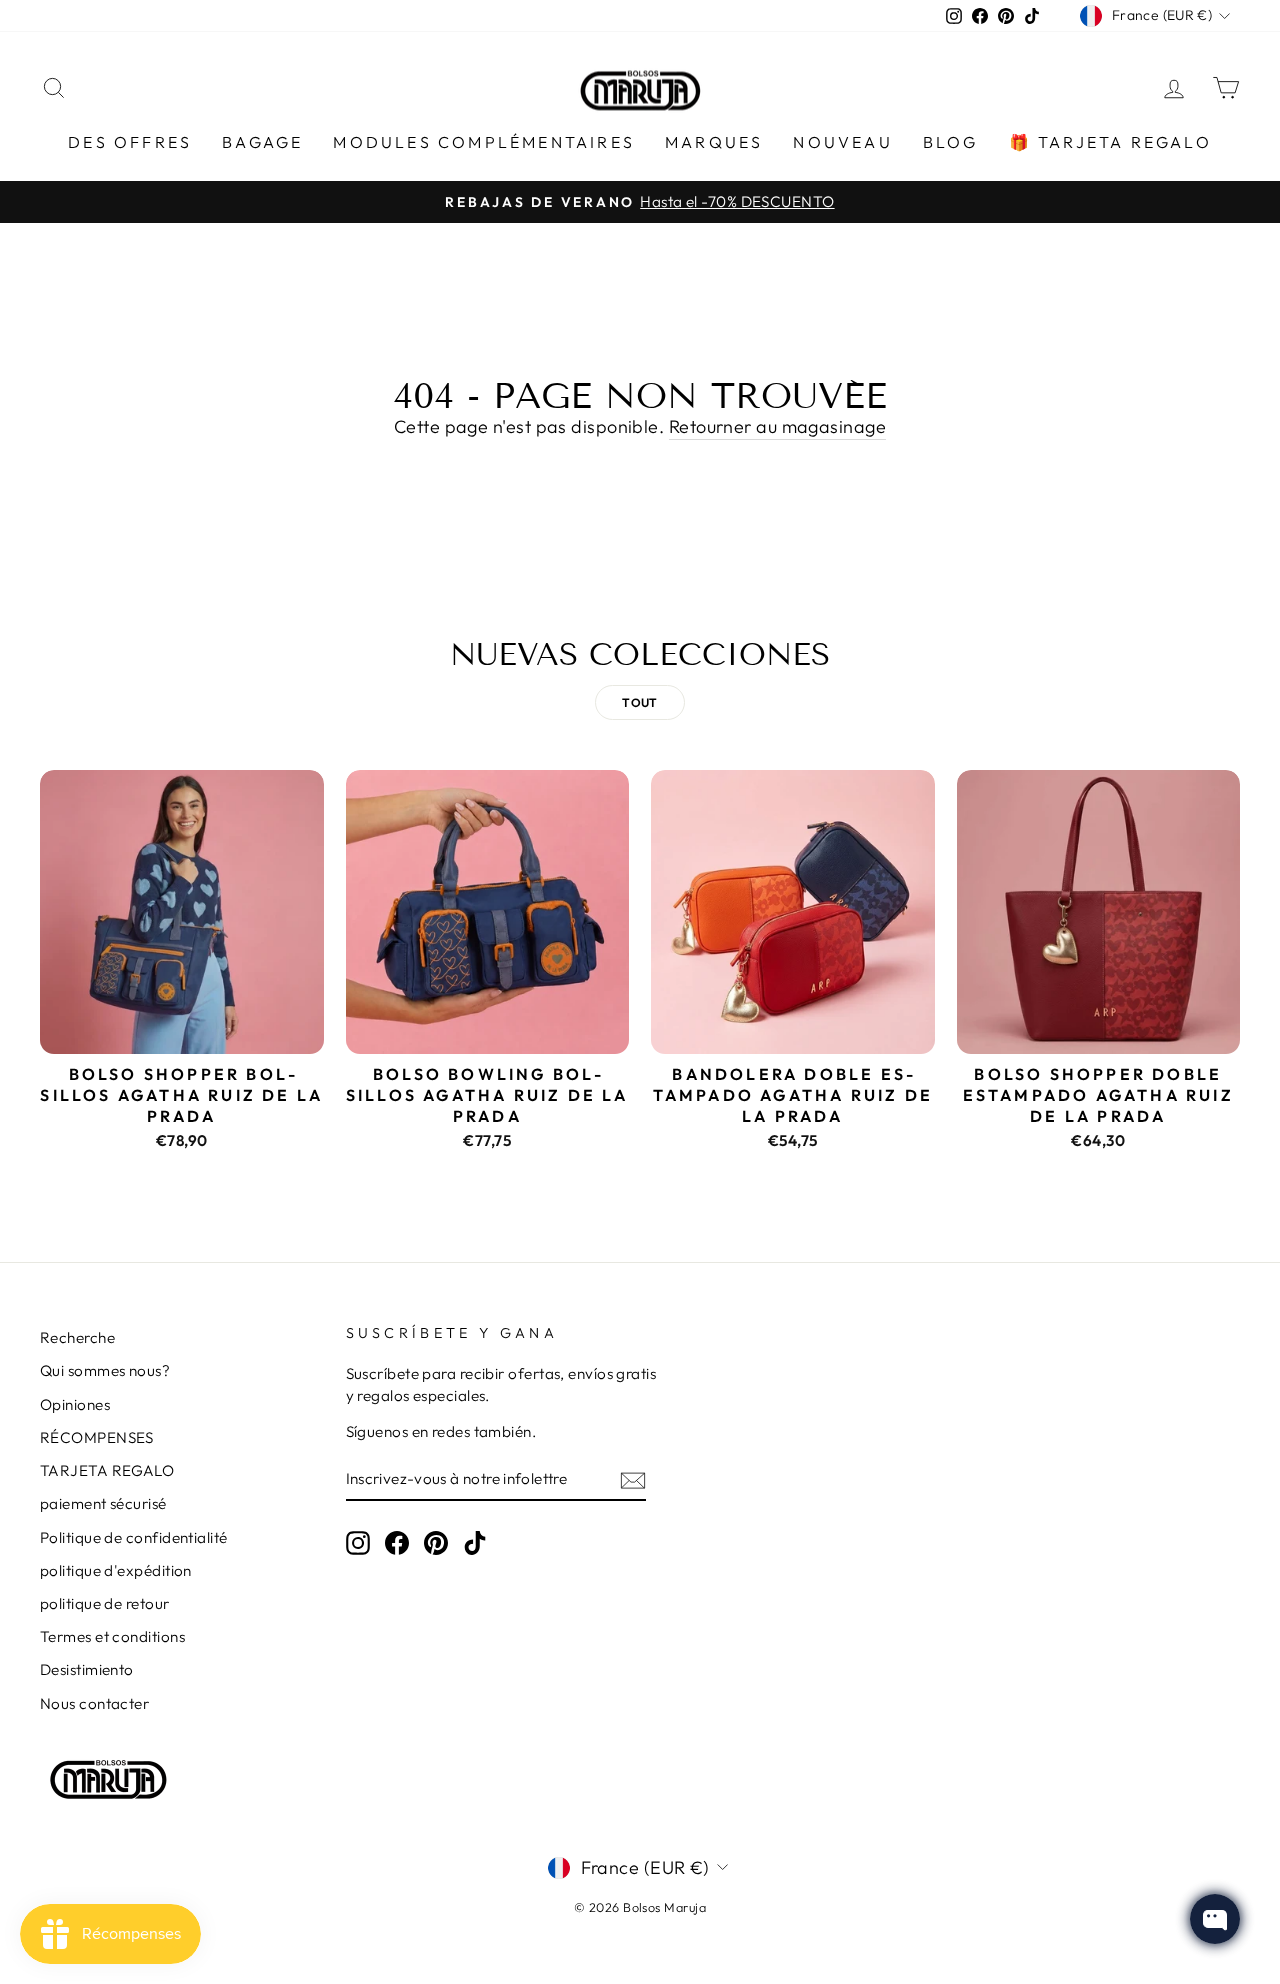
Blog (951, 142)
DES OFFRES (130, 142)
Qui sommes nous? (105, 1370)
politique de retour (105, 1603)
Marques (714, 142)
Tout (640, 702)
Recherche (77, 1337)
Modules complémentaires (484, 142)
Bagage (262, 142)
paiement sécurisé (103, 1503)
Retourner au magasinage (777, 426)
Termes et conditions (112, 1636)
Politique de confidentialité (134, 1537)
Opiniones (75, 1404)
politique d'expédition (116, 1570)
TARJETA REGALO (107, 1470)
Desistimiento (87, 1669)
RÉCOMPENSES (97, 1437)
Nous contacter (94, 1703)
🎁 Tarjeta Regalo (1110, 142)
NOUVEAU (842, 142)
